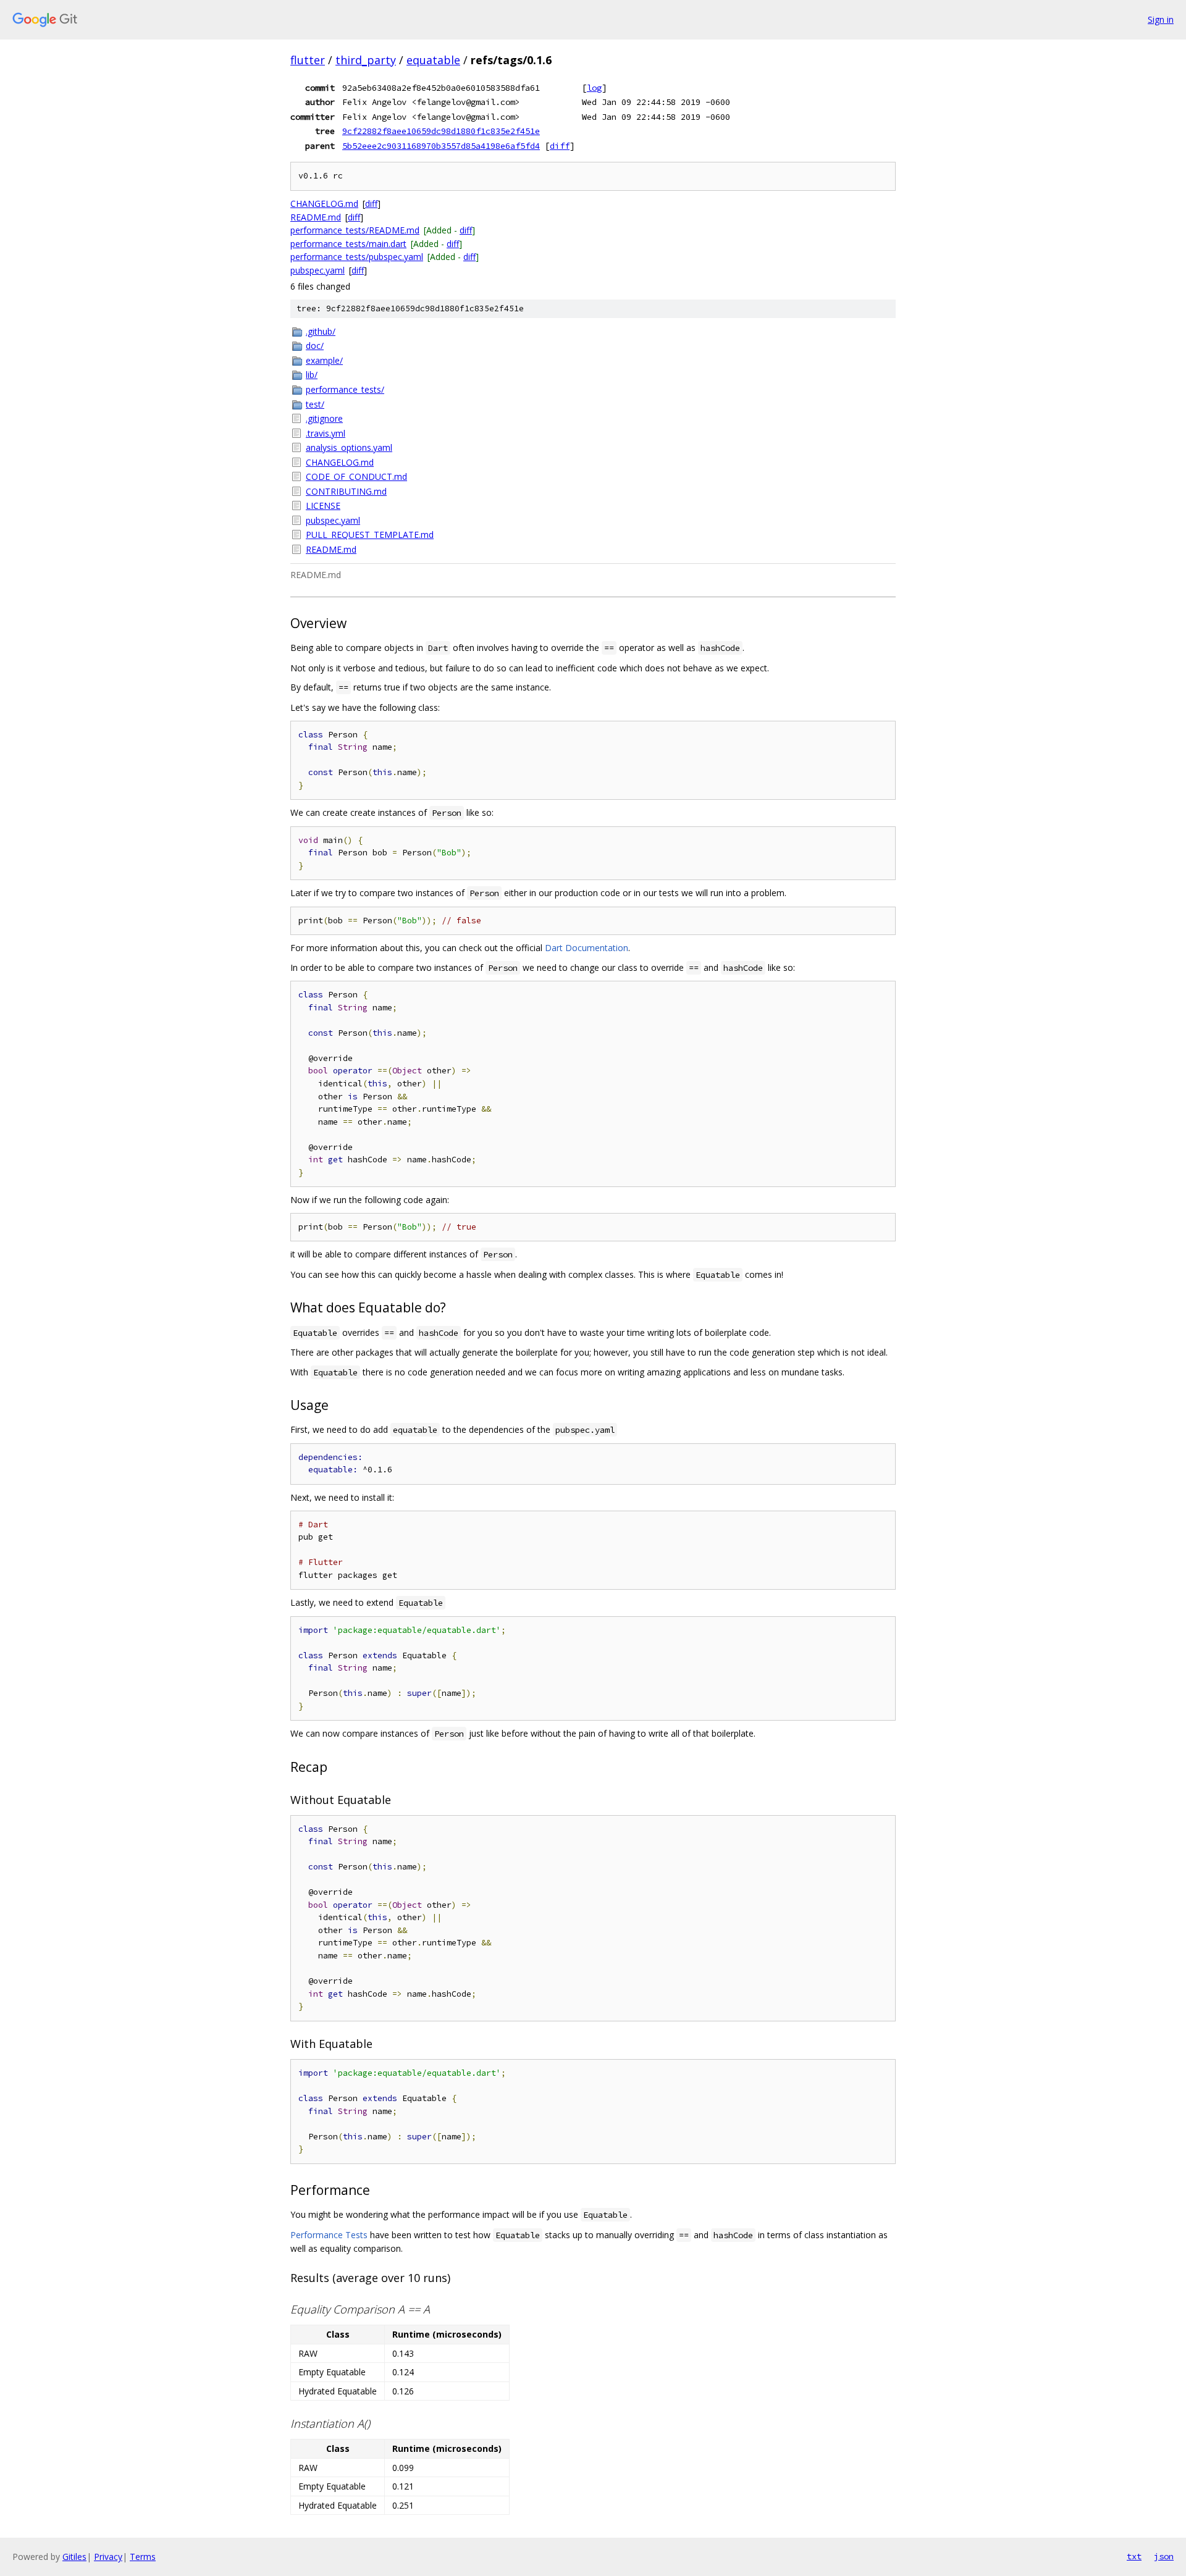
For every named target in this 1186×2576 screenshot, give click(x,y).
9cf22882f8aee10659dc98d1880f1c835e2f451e (441, 131)
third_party (366, 60)
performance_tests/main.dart (348, 244)
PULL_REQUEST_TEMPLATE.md (370, 535)
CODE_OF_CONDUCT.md (356, 476)
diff (560, 146)
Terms (143, 2557)
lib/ (312, 375)
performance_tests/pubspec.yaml (357, 257)
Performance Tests (329, 2235)
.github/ (321, 331)
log (594, 88)
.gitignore (324, 418)
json (1164, 2556)
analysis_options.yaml (349, 447)
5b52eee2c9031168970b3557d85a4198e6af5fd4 (441, 146)
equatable (433, 60)
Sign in (1161, 19)
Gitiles (74, 2557)
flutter (308, 60)
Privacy (108, 2557)
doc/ (315, 346)
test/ (315, 404)
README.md (316, 217)
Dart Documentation (587, 948)
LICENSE (323, 506)
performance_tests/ (345, 389)
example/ (324, 360)
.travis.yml (326, 433)
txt (1134, 2556)
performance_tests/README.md (355, 230)
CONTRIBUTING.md (346, 491)
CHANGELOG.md (324, 203)
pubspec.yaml (318, 270)
